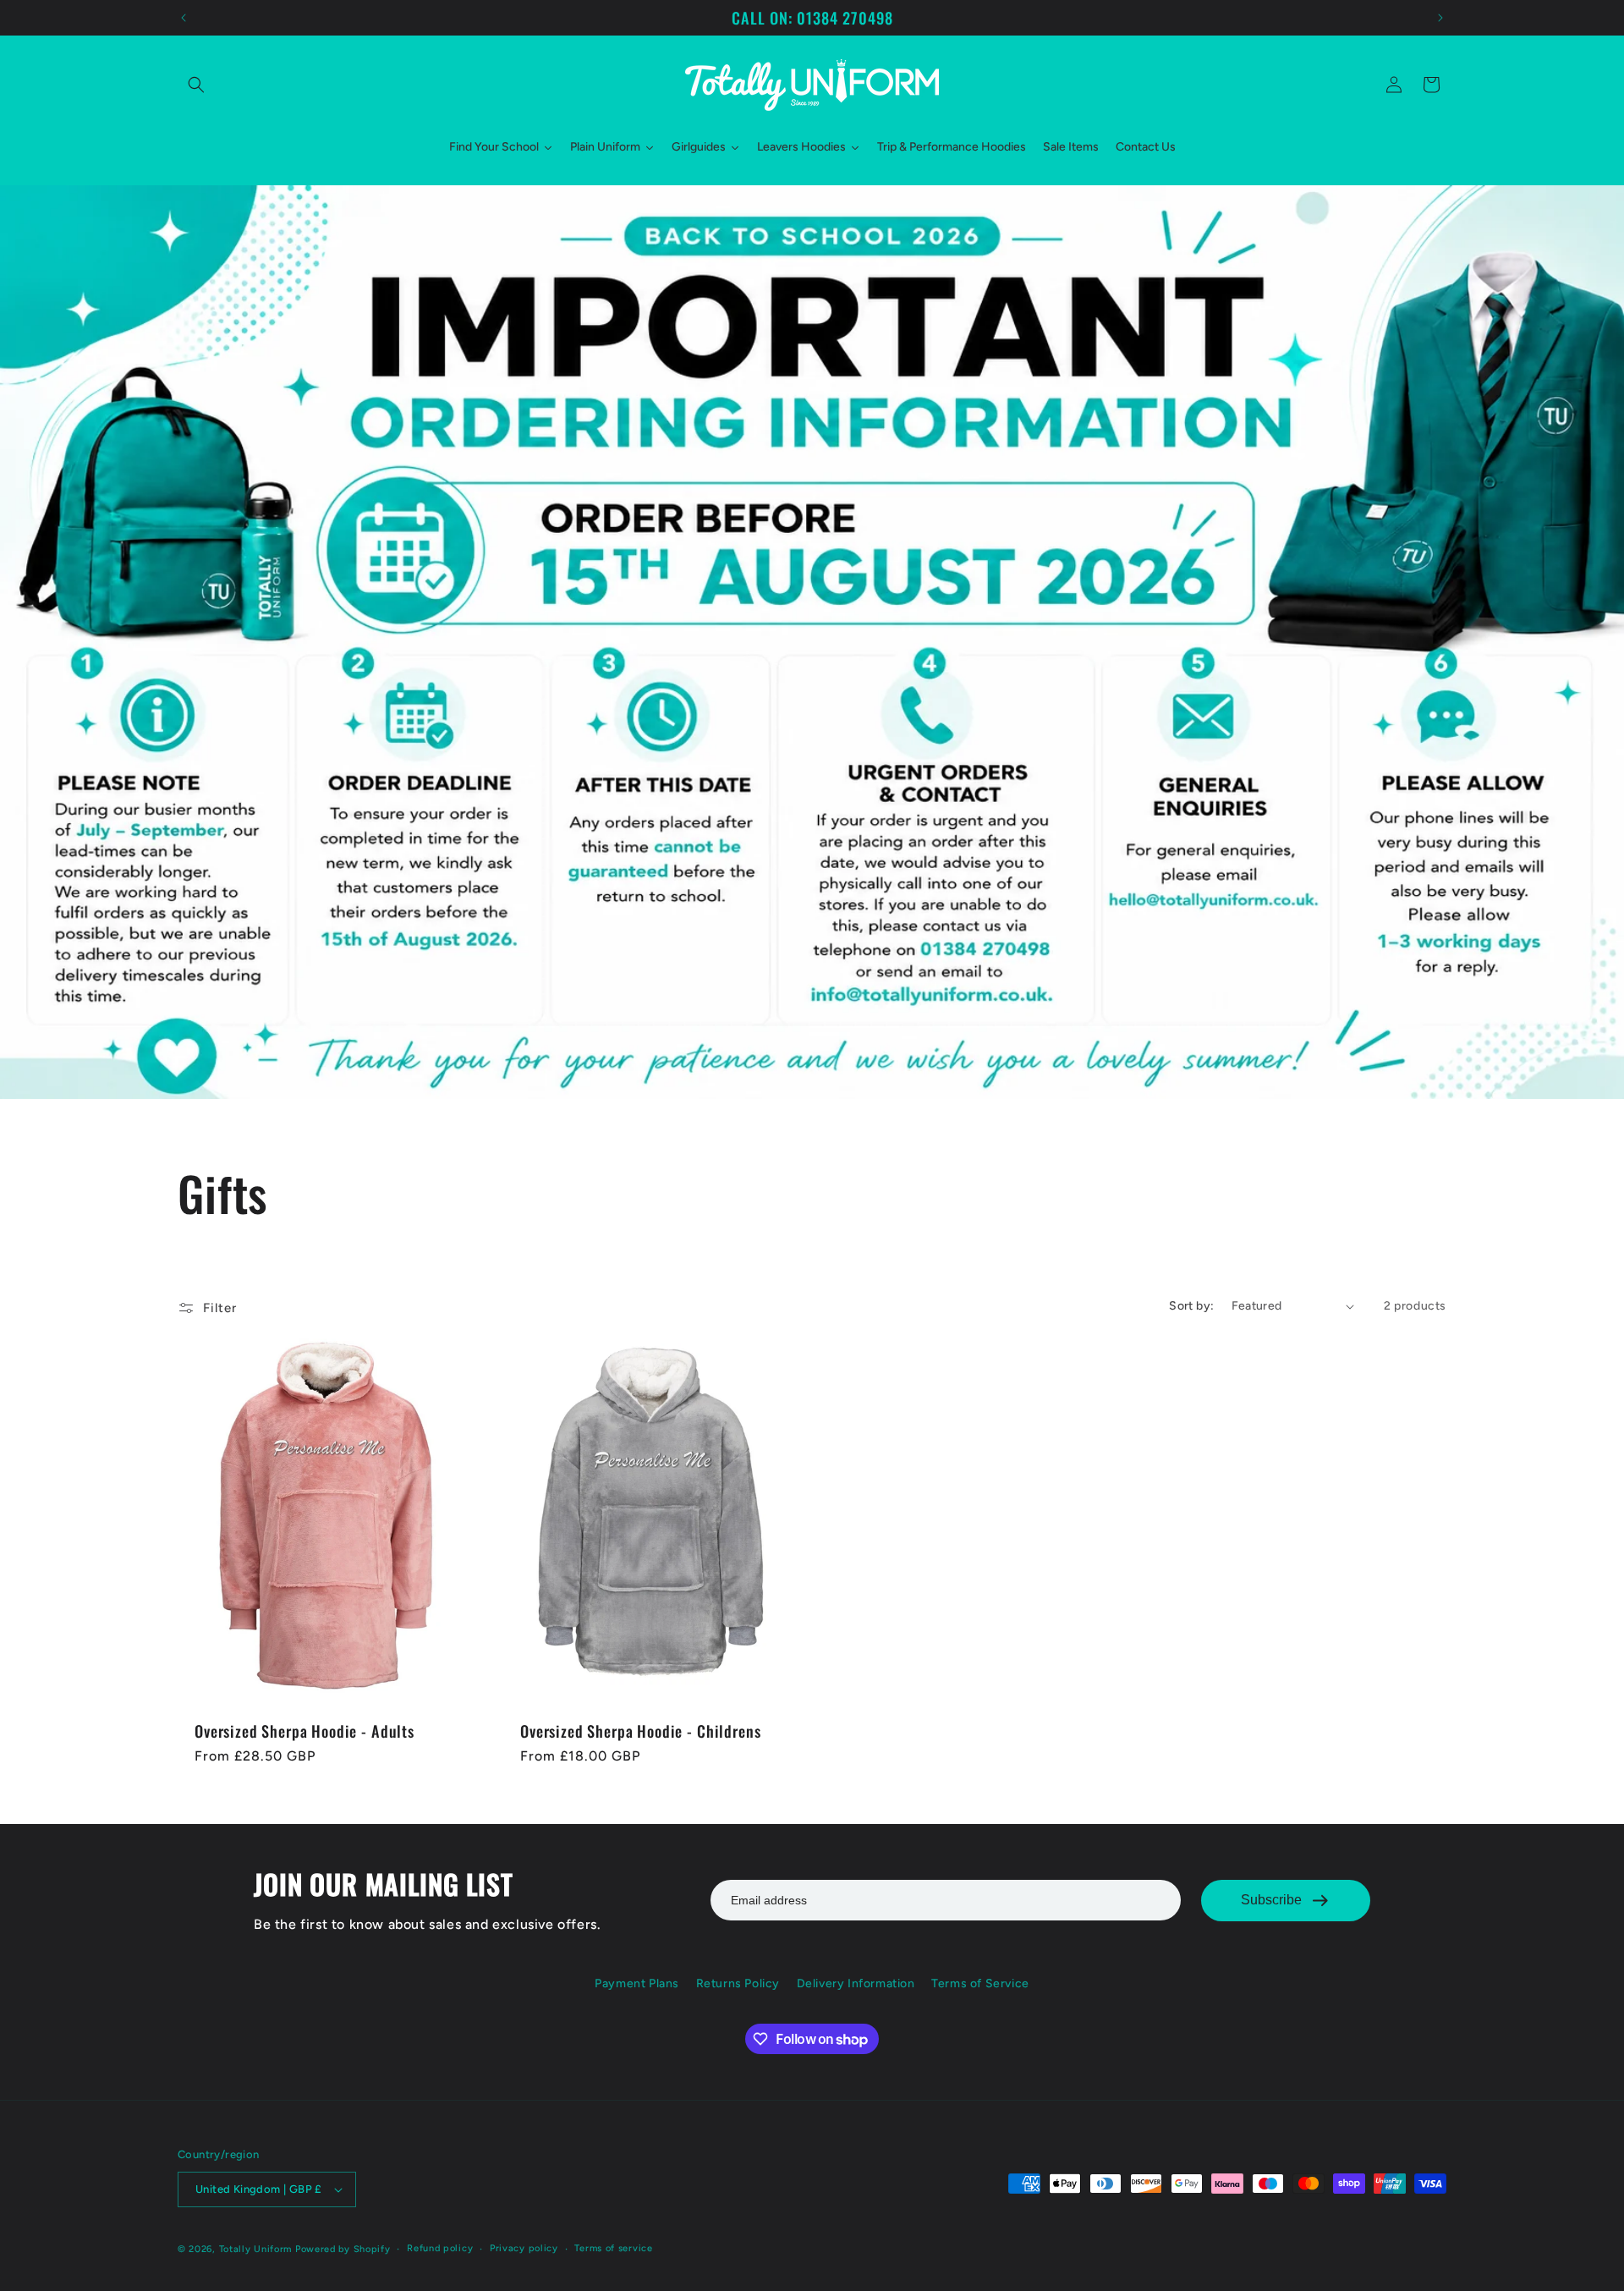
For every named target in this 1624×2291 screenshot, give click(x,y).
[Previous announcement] (184, 18)
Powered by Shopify (343, 2249)
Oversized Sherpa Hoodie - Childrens (640, 1731)
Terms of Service (980, 1983)
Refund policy (440, 2248)
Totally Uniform (256, 2249)
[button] (196, 85)
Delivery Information (856, 1983)
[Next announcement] (1440, 18)
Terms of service (613, 2248)
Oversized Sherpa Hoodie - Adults (304, 1731)
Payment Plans (637, 1983)
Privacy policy (524, 2248)
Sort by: (1191, 1306)
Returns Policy (738, 1983)
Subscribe (1271, 1900)
